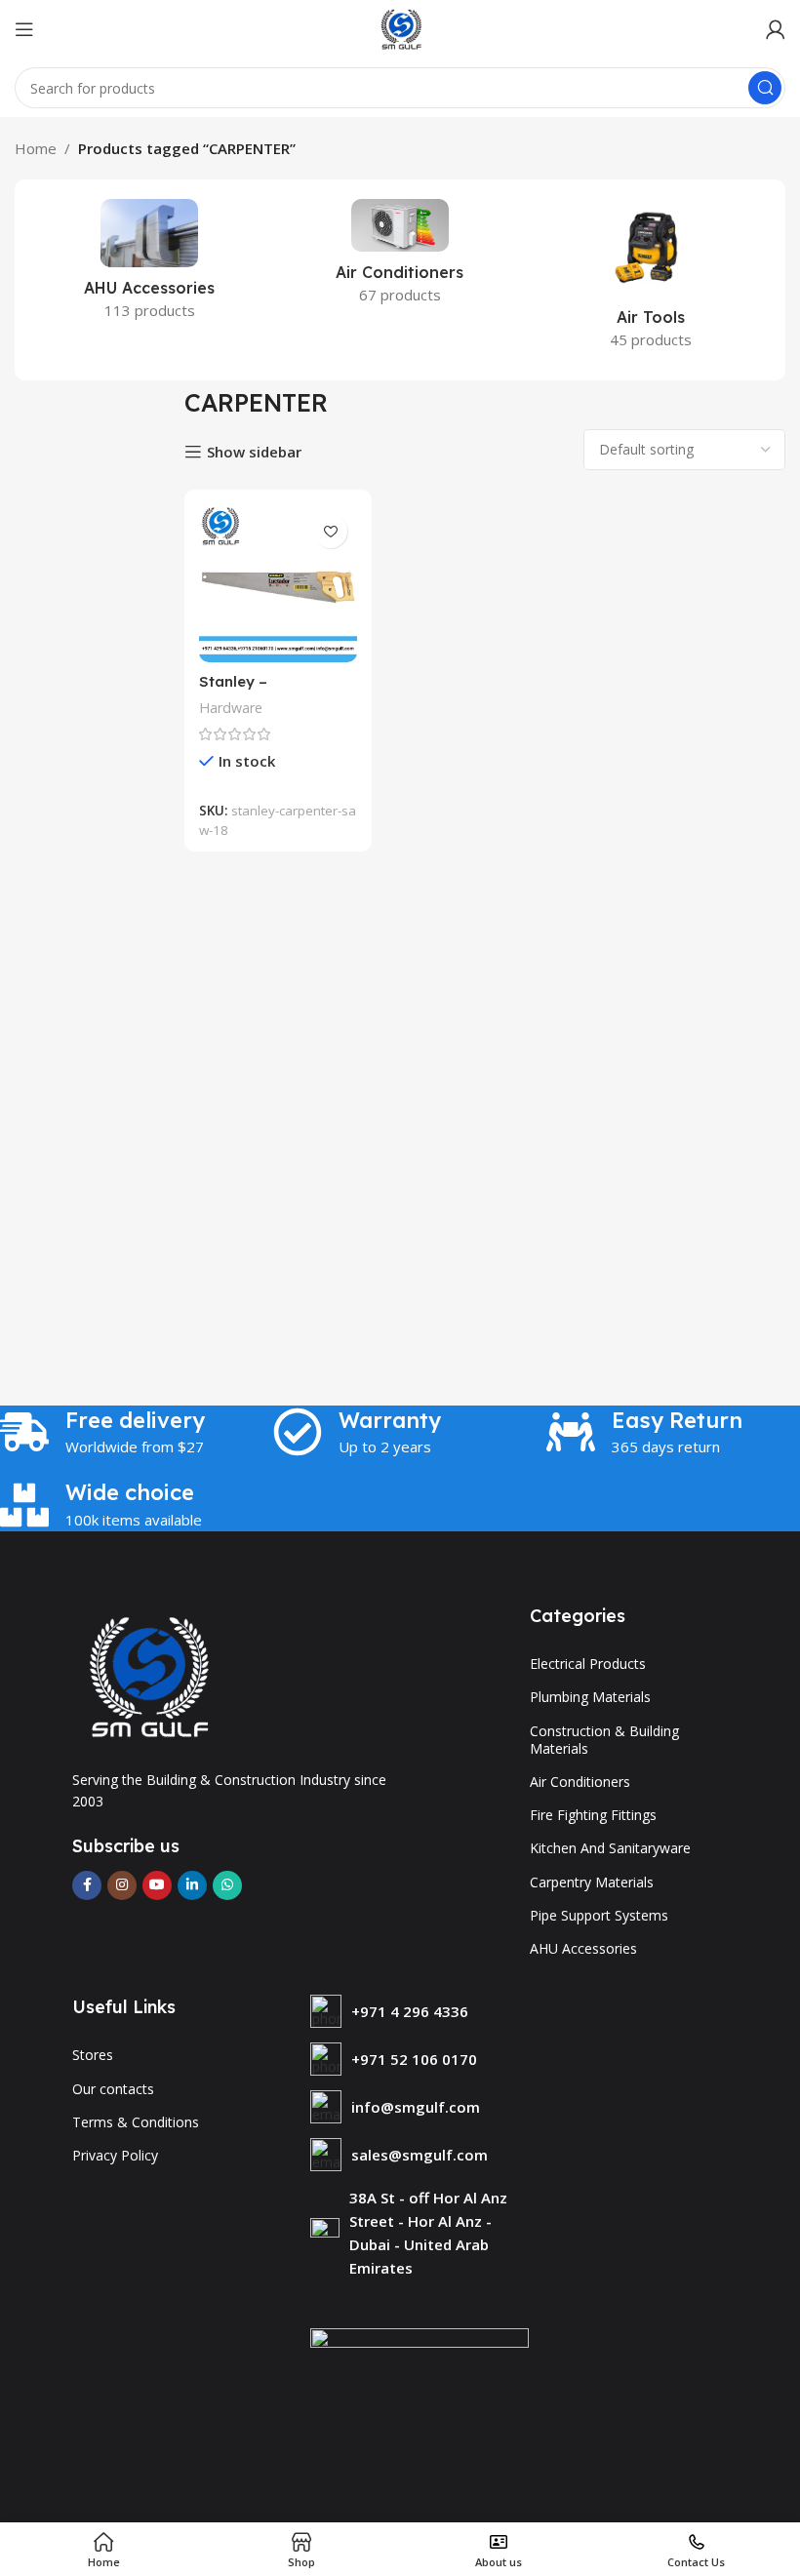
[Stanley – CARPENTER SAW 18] (278, 583)
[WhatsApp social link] (227, 1885)
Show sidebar (254, 452)
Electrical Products (588, 1664)
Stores (93, 2055)
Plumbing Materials (590, 1697)
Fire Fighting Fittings (593, 1815)
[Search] (765, 88)
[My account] (776, 29)
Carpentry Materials (592, 1882)
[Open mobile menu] (24, 29)
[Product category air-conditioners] (400, 258)
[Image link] (145, 1675)
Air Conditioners (580, 1782)
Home (36, 148)
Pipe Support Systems (599, 1915)
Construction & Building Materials (604, 1740)
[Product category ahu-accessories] (150, 265)
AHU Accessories (583, 1948)
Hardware (231, 708)
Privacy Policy (115, 2155)
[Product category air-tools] (650, 280)
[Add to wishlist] (330, 531)
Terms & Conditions (136, 2122)
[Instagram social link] (122, 1885)
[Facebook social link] (87, 1885)
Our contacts (113, 2089)
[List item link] (420, 2011)
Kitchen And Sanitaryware (610, 1848)
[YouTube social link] (157, 1885)
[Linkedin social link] (192, 1885)
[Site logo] (400, 27)
